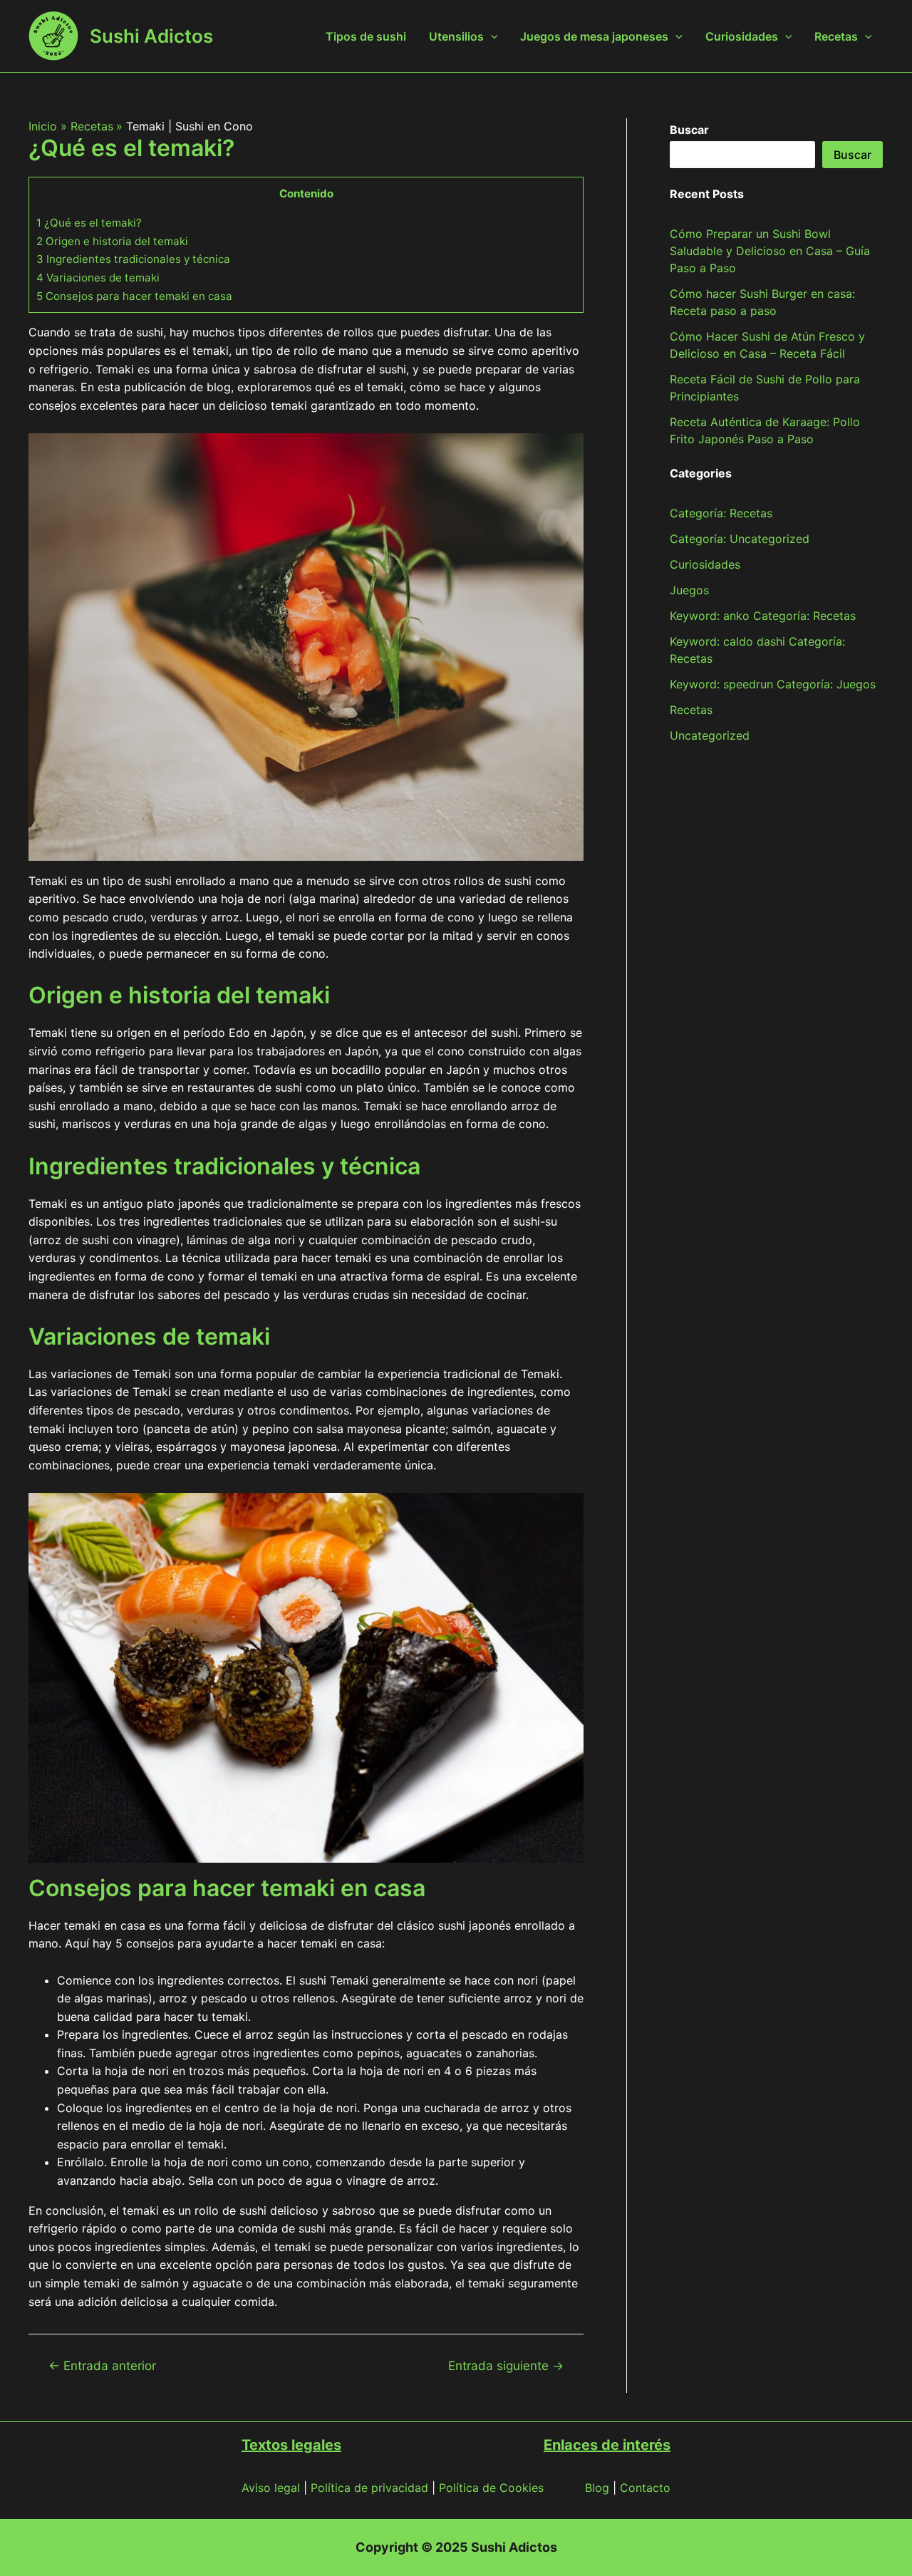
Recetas (836, 36)
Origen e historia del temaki (112, 241)
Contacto (645, 2488)
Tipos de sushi (366, 36)
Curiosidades (742, 36)
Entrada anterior (102, 2365)
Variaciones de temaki (98, 278)
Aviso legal (271, 2488)
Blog (597, 2488)
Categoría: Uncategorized (740, 539)
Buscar (853, 155)
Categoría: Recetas (721, 513)
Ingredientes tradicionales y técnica (133, 259)
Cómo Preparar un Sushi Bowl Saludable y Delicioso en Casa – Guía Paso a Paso (770, 251)
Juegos (689, 590)
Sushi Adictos (151, 36)
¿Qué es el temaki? (89, 223)
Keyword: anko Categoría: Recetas (763, 616)
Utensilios (456, 36)
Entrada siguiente (506, 2365)
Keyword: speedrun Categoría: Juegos (773, 684)
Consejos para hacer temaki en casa (134, 296)
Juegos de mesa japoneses (594, 36)
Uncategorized (710, 735)
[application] (491, 36)
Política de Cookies (491, 2488)
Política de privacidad (369, 2488)
